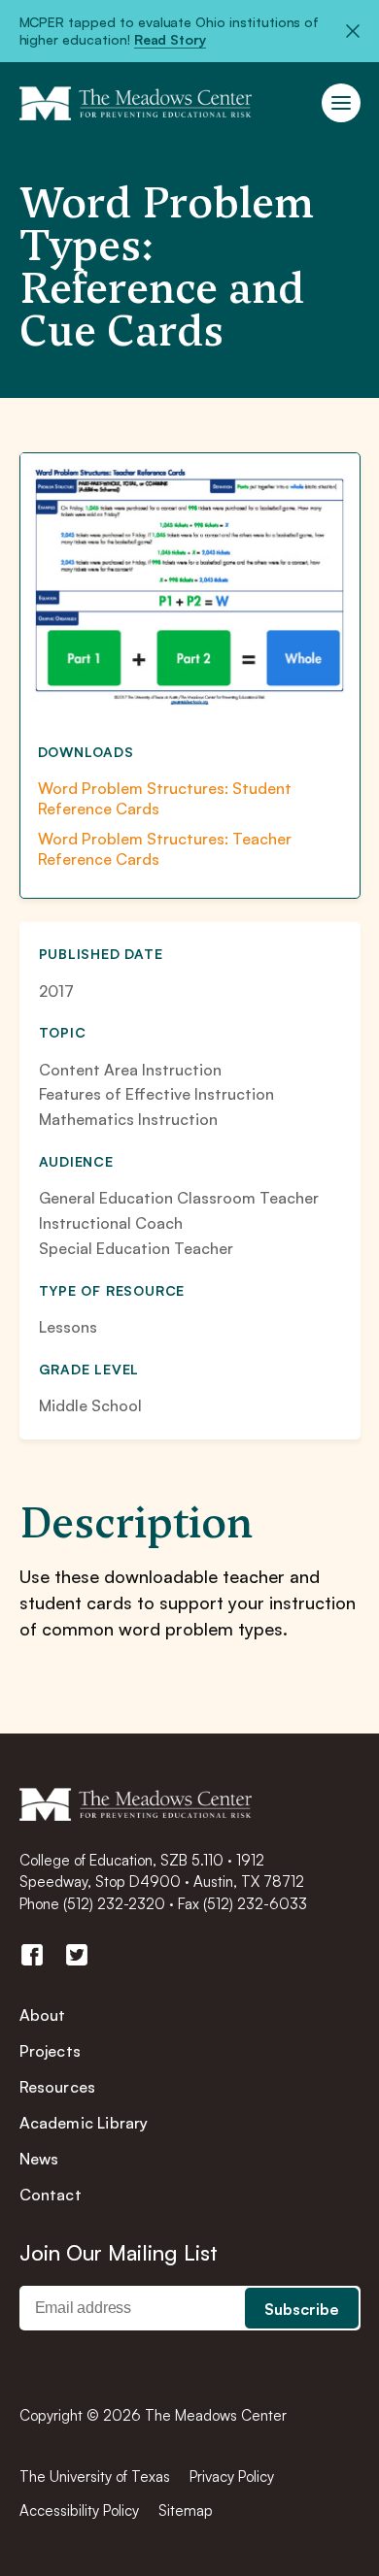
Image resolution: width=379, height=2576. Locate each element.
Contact (51, 2195)
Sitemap (186, 2510)
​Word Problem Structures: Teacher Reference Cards (165, 849)
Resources (58, 2087)
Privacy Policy (232, 2477)
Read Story (171, 39)
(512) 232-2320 (114, 1904)
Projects (51, 2051)
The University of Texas (95, 2477)
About (43, 2015)
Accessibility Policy (79, 2510)
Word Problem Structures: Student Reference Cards (165, 798)
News (39, 2159)
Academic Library (84, 2123)
